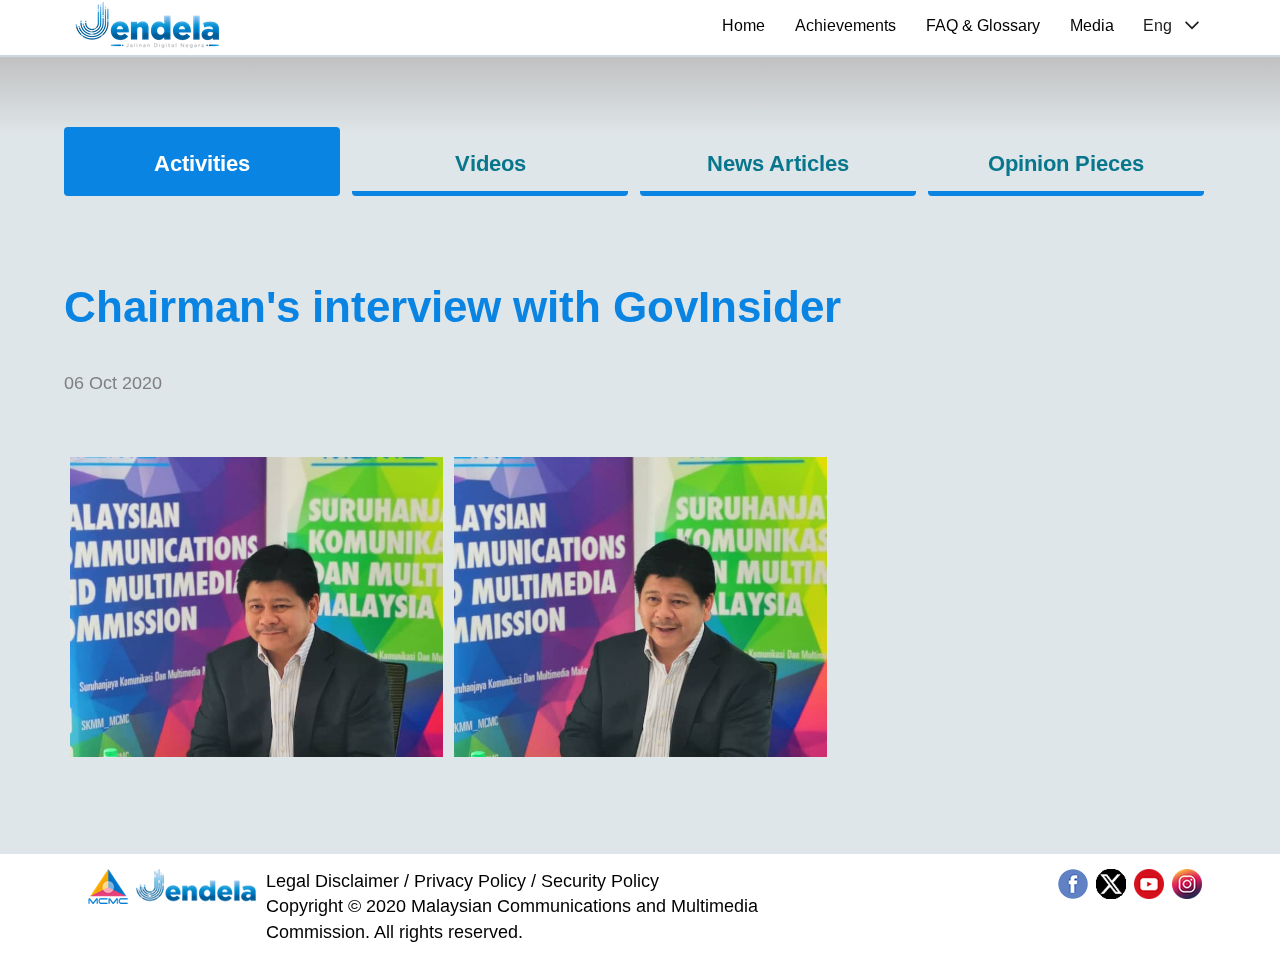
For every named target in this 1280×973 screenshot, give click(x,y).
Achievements (845, 25)
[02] (256, 751)
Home (743, 25)
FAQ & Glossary (983, 25)
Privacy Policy (470, 881)
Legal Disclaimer (332, 881)
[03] (640, 751)
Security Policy (600, 881)
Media (1092, 25)
